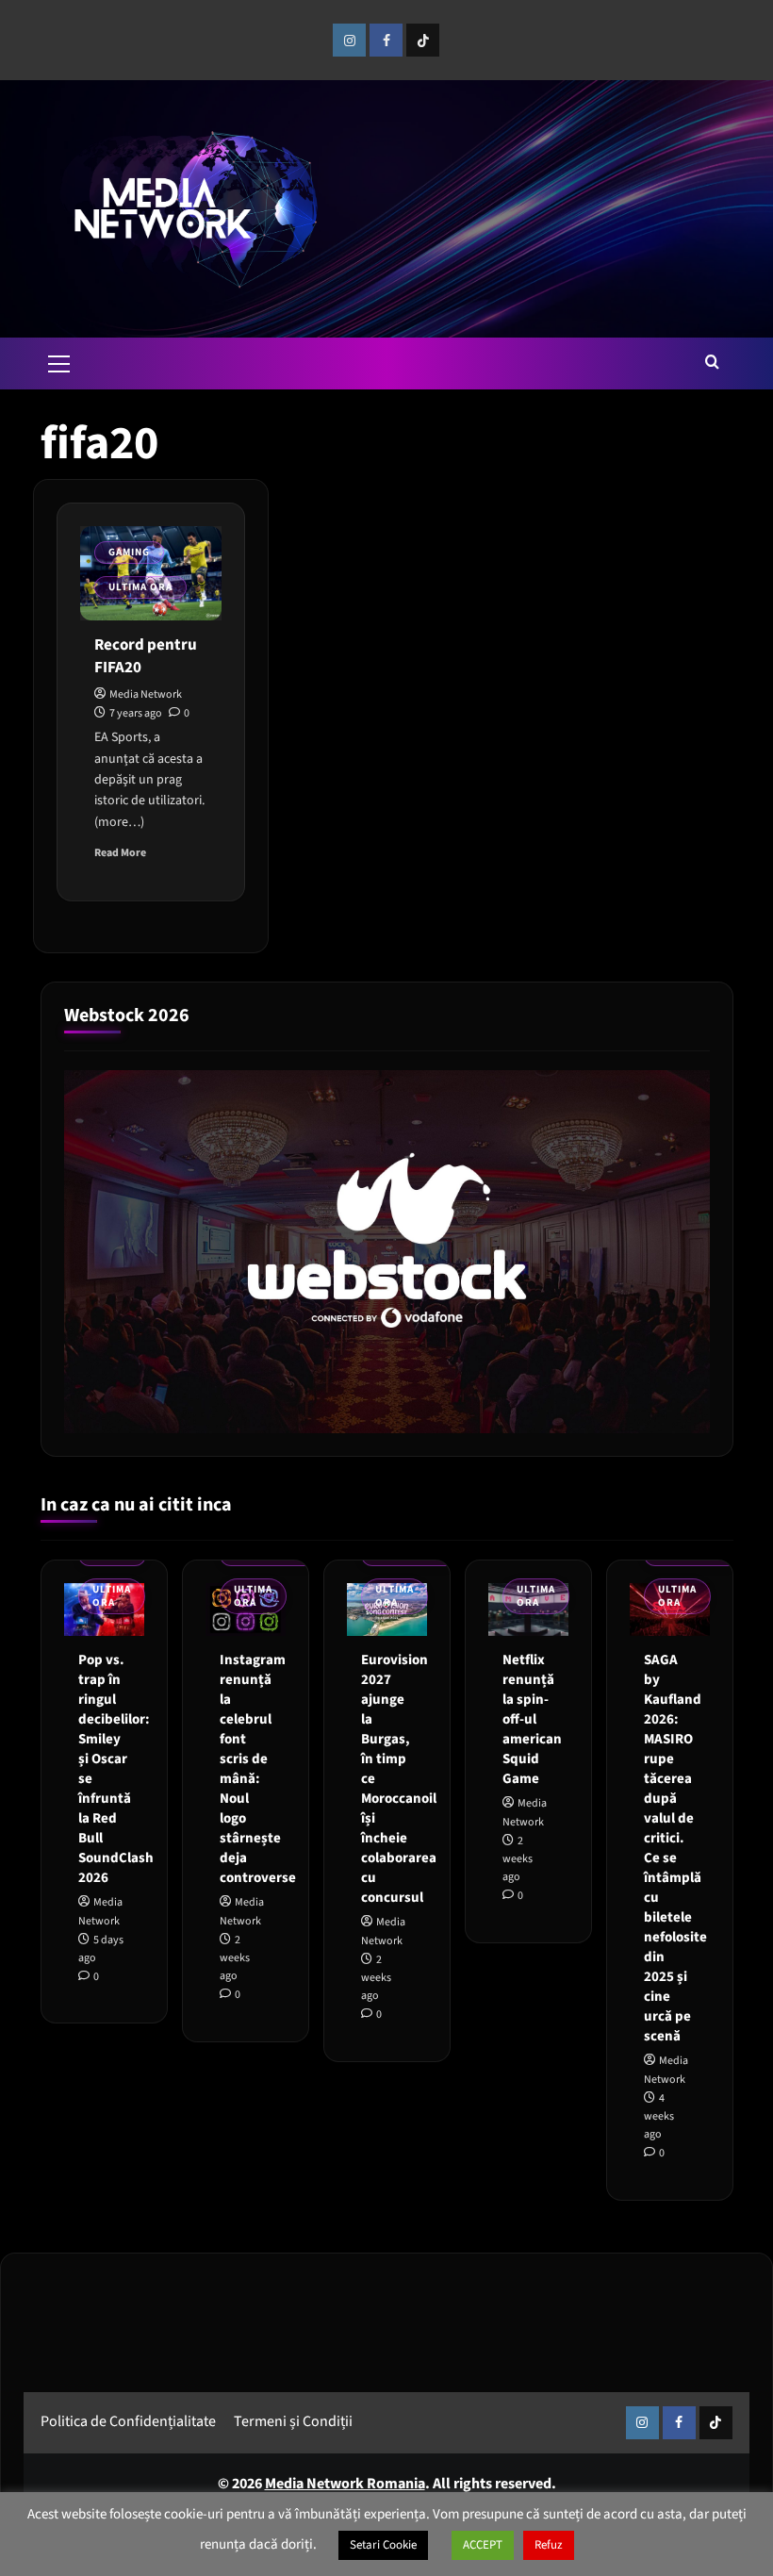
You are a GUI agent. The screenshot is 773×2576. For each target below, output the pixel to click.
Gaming (129, 552)
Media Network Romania (345, 2484)
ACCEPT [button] (483, 2545)
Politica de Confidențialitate (128, 2421)
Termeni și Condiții (293, 2421)
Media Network (146, 694)
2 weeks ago (235, 1958)
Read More (120, 853)
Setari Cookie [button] (383, 2545)
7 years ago (136, 713)
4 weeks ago (659, 2116)
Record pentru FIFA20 (146, 656)
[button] (59, 361)
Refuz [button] (549, 2545)
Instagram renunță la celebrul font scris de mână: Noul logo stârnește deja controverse (258, 1769)
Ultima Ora (140, 587)
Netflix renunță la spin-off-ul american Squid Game (532, 1719)
